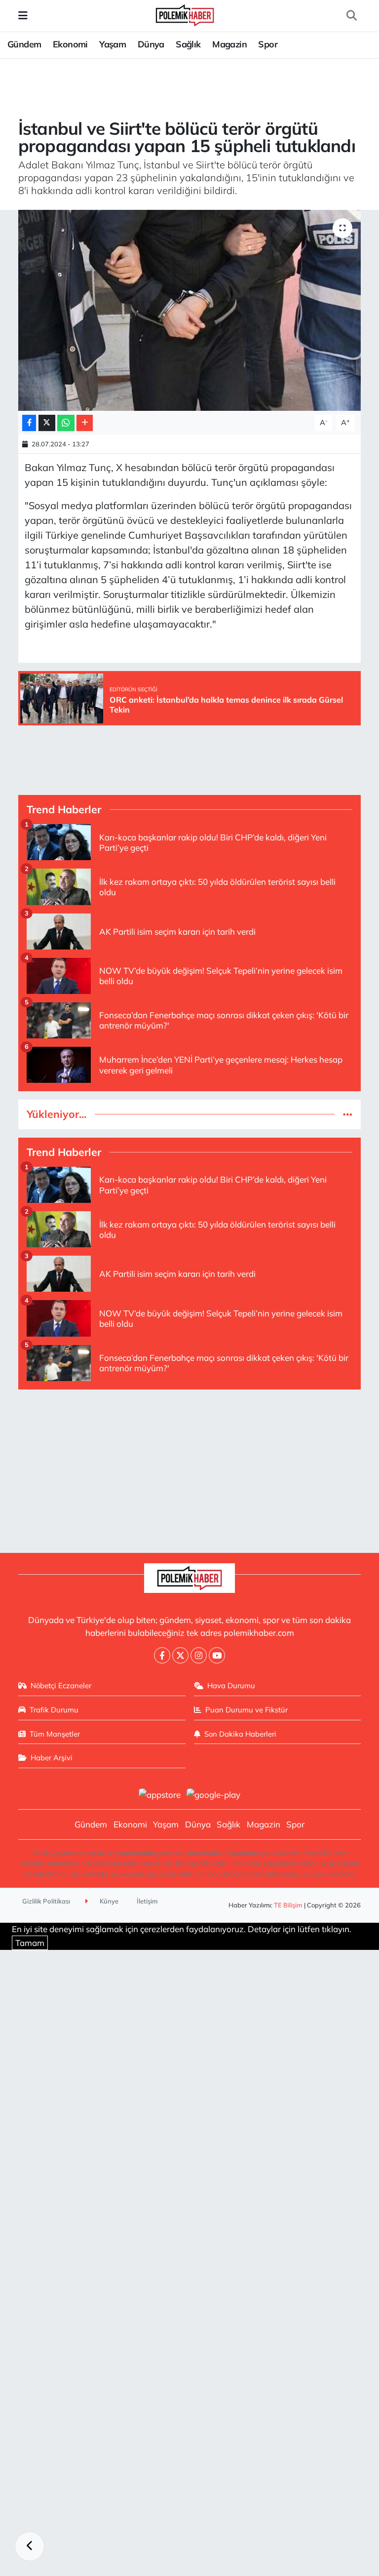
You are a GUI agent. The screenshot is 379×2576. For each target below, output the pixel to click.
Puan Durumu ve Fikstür (246, 1710)
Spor (268, 44)
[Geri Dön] (30, 2546)
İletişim (147, 1901)
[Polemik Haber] (185, 14)
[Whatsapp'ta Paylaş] (66, 423)
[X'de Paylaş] (47, 423)
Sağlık (188, 44)
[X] (180, 1655)
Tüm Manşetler (55, 1734)
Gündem (24, 44)
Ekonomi (70, 44)
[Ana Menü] (23, 16)
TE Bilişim (288, 1905)
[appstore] (159, 1794)
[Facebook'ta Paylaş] (29, 423)
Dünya (151, 44)
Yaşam (113, 44)
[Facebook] (162, 1655)
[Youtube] (217, 1655)
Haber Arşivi (52, 1758)
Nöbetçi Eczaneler (61, 1685)
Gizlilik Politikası (46, 1901)
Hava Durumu (231, 1685)
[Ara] (351, 16)
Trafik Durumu (54, 1710)
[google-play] (214, 1794)
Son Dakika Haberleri (240, 1734)
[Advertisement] (190, 1467)
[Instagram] (199, 1655)
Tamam (30, 1943)
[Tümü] (348, 1114)
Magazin (229, 44)
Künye (108, 1901)
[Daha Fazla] (85, 423)
